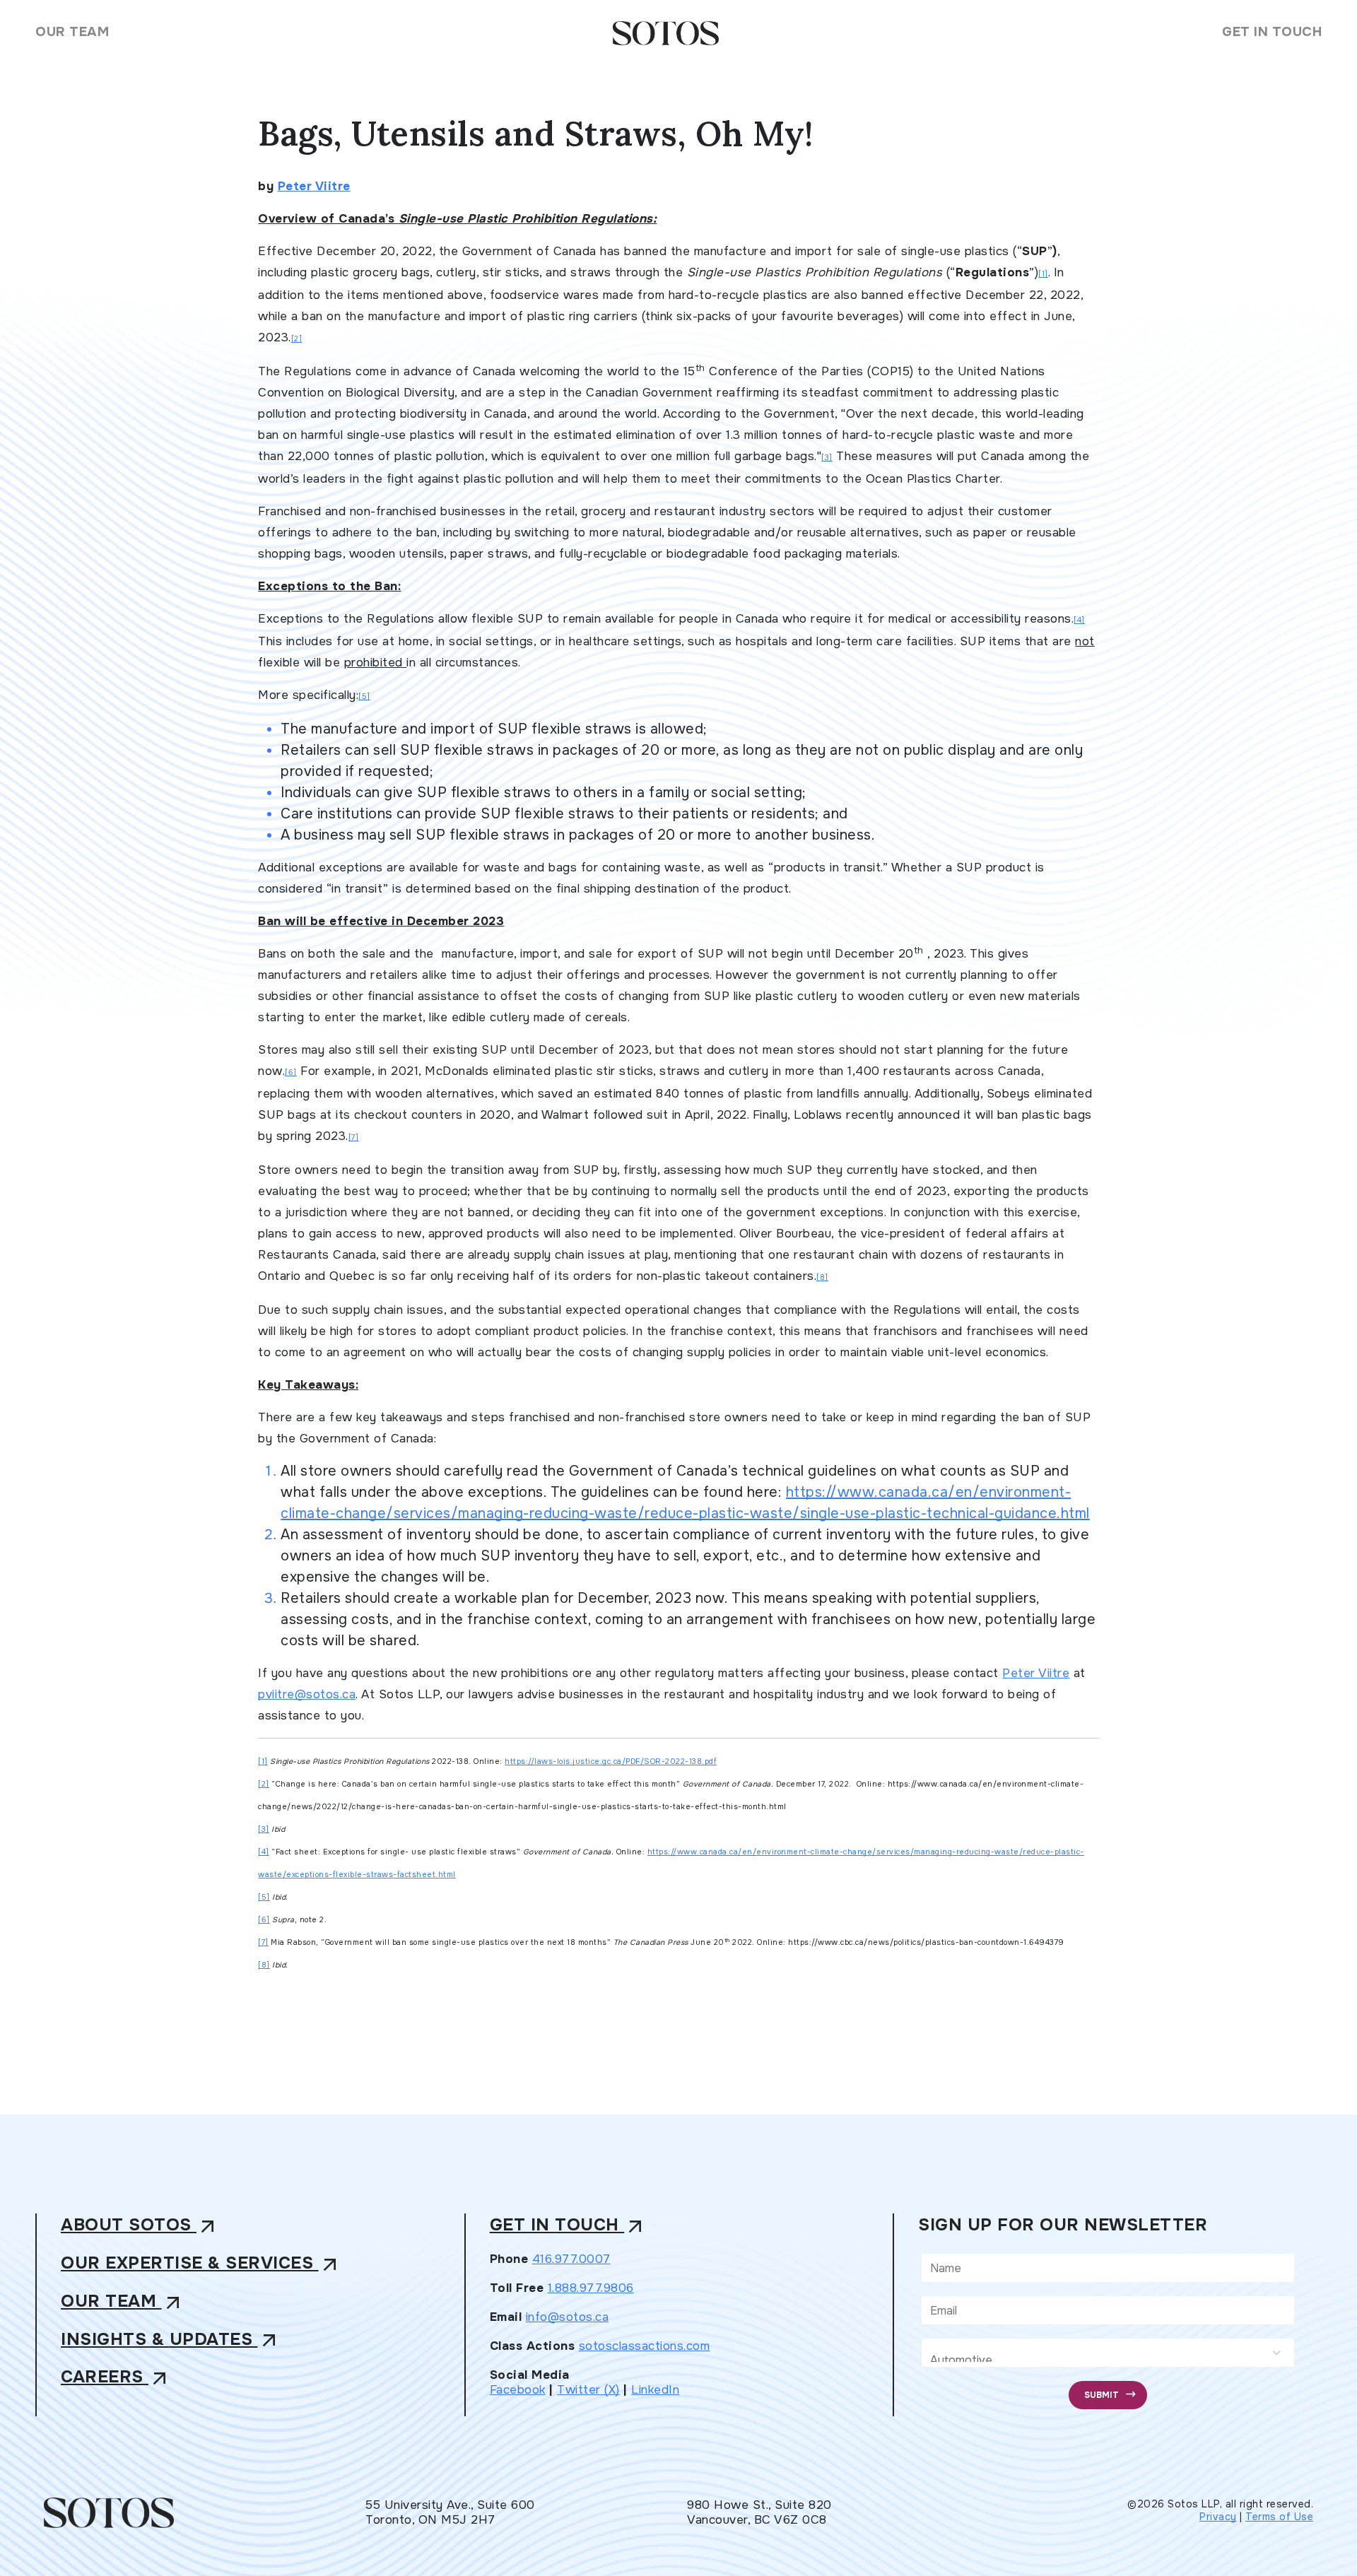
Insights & (171, 2340)
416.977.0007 (571, 2259)
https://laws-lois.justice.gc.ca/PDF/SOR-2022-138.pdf (611, 1762)
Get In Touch (1272, 32)
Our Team (72, 32)
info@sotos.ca (568, 2317)
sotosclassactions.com (645, 2346)
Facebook (518, 2390)
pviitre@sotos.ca (307, 1694)
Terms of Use (1279, 2517)
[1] (1043, 274)
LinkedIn (655, 2390)
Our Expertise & (201, 2264)
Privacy (1218, 2517)
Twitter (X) (588, 2390)
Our (123, 2302)
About (140, 2226)
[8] (822, 1277)
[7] (354, 1137)
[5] (364, 696)
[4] (1079, 620)
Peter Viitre (314, 186)
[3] (827, 458)
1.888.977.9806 (591, 2288)
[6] (291, 1072)
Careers (116, 2378)
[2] (297, 339)
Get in (569, 2226)
